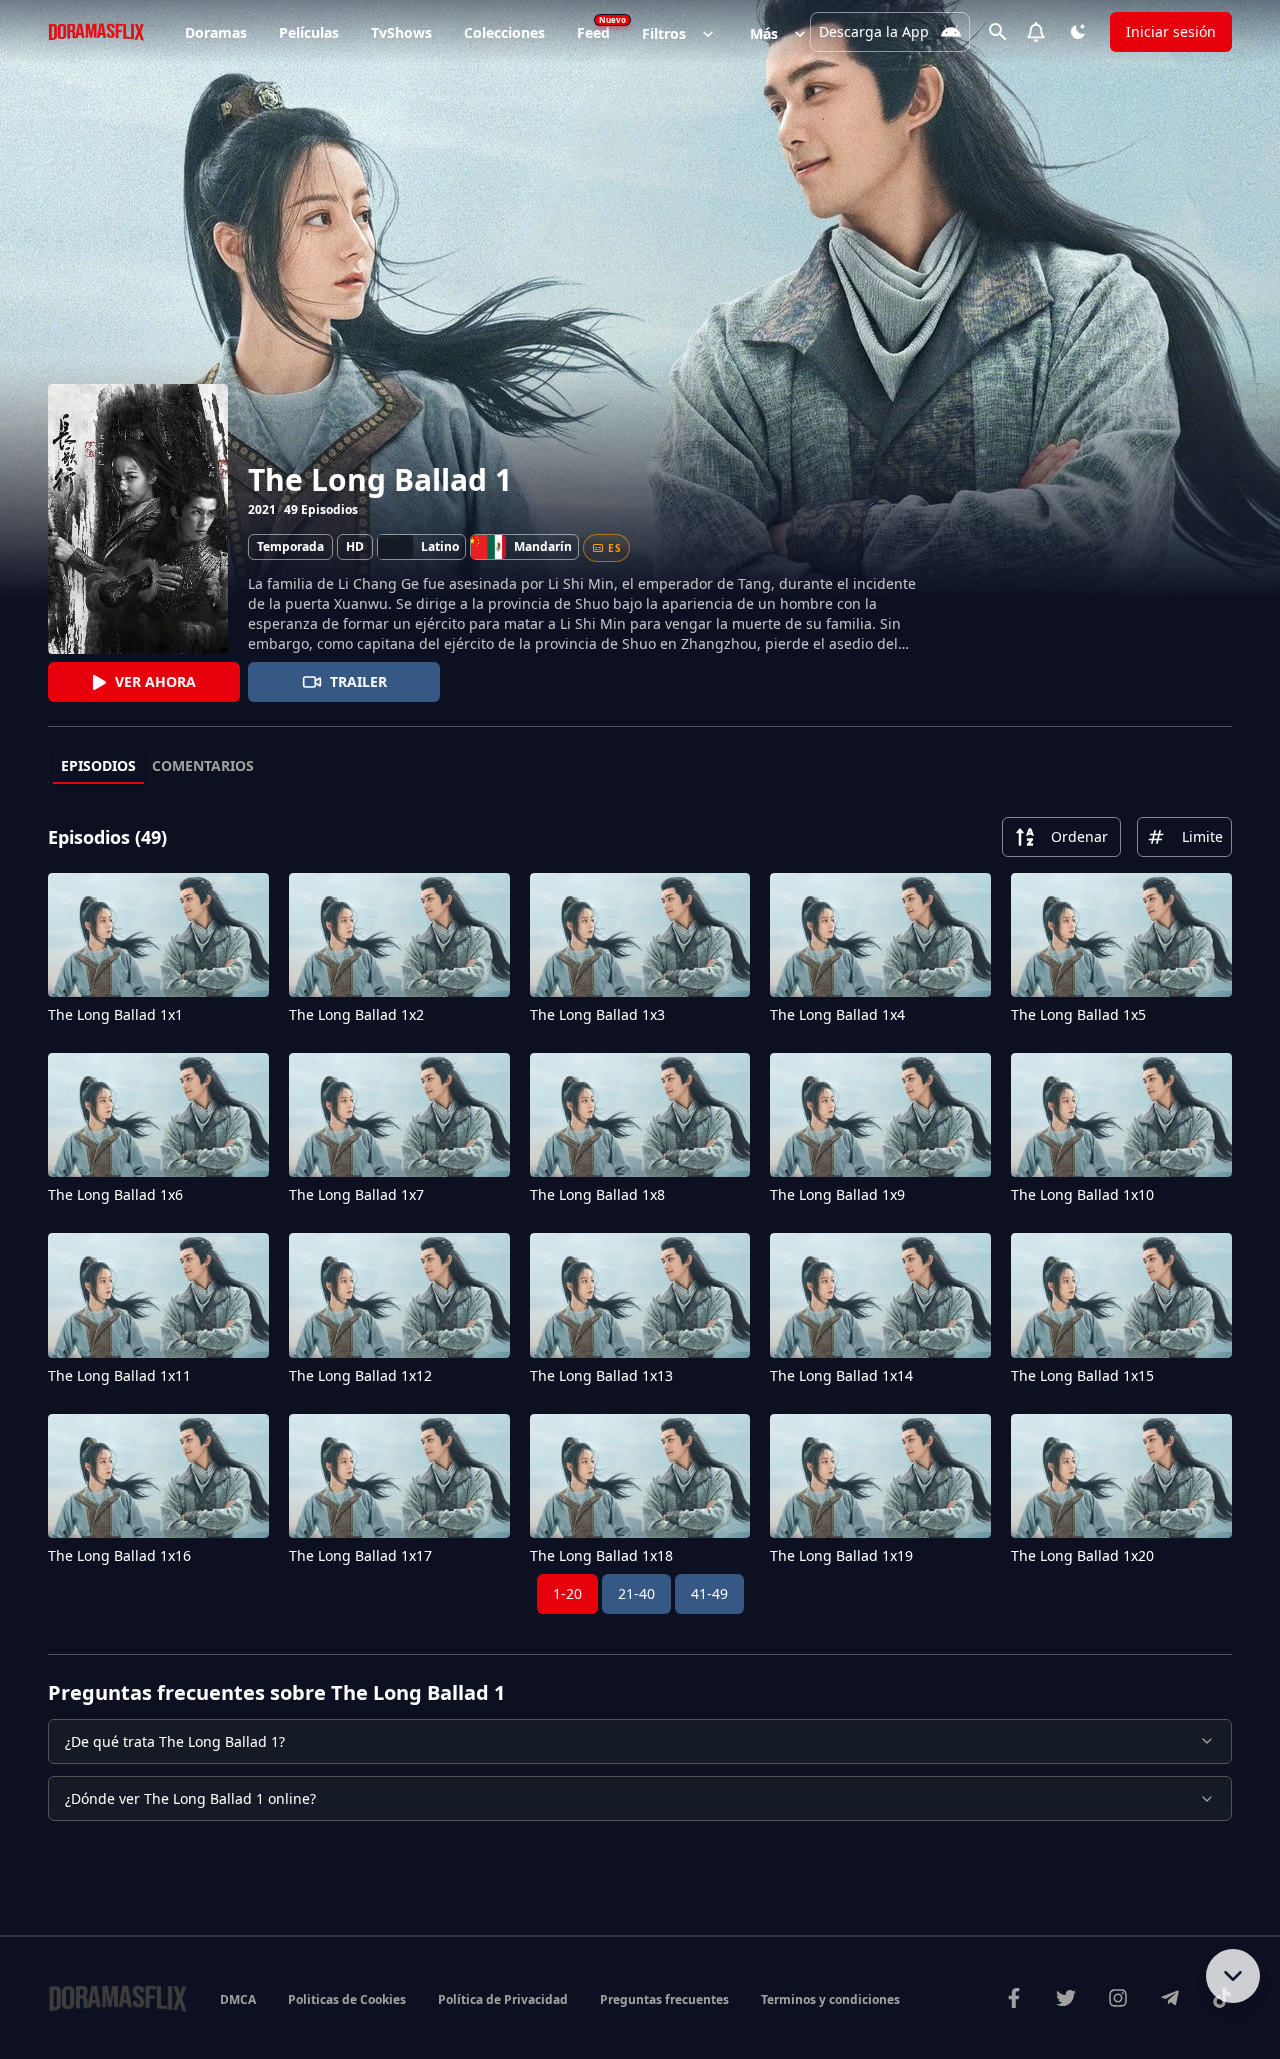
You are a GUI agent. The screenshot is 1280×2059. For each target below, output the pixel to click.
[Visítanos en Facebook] (1014, 1998)
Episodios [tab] (98, 765)
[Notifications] (1036, 32)
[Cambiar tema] (1078, 32)
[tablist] (640, 767)
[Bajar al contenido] (1233, 1976)
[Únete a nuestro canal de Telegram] (1170, 1998)
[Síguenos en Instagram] (1118, 1998)
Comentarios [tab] (203, 765)
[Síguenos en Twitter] (1066, 1998)
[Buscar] (998, 32)
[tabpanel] (640, 1215)
